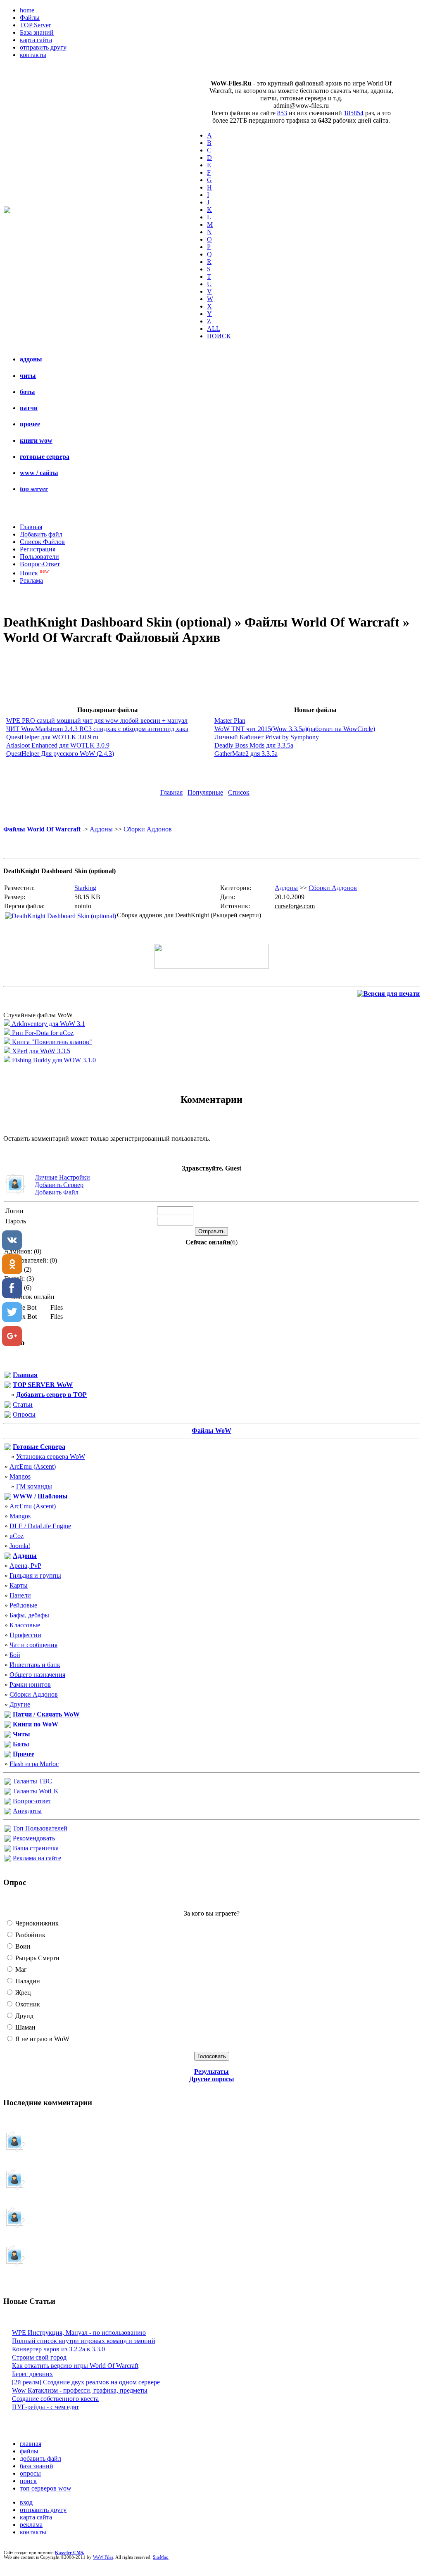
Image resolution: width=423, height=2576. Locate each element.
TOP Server (35, 25)
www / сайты (39, 473)
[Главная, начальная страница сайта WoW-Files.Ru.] (8, 1376)
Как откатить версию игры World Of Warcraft (75, 2366)
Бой (15, 1655)
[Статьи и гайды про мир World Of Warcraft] (8, 1406)
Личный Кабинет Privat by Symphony (267, 737)
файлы (29, 2451)
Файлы (30, 18)
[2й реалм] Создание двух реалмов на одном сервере (86, 2382)
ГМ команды (34, 1486)
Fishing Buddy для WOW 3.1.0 (53, 1060)
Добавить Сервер (59, 1185)
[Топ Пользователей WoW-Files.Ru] (8, 1829)
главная (31, 2444)
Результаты (211, 2071)
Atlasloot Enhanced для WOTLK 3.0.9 (58, 745)
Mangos (20, 1476)
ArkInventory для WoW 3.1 (48, 1024)
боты (27, 392)
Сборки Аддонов (148, 829)
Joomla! (20, 1546)
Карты (19, 1585)
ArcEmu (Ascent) (33, 1466)
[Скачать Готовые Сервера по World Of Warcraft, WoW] (8, 1448)
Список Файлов (42, 542)
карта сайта (36, 40)
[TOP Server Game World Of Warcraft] (8, 1386)
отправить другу (43, 47)
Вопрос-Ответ (40, 564)
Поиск (34, 573)
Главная (31, 527)
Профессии (25, 1635)
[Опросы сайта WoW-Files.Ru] (8, 1416)
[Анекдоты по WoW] (8, 1812)
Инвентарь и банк (35, 1665)
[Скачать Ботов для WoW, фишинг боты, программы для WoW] (8, 1745)
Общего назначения (37, 1675)
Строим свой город (39, 2357)
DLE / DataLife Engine (40, 1526)
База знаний (37, 32)
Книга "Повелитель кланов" (51, 1042)
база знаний (37, 2466)
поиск (28, 2481)
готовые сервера (45, 457)
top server (34, 489)
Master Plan (230, 721)
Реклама (31, 580)
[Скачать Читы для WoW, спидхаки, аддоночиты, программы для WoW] (8, 1735)
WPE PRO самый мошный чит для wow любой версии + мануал (97, 721)
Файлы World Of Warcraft (42, 829)
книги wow (36, 440)
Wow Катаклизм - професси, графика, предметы (80, 2390)
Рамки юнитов (30, 1684)
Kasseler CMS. (70, 2553)
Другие (20, 1704)
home (27, 10)
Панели (20, 1595)
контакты (33, 55)
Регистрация (38, 549)
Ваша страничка (36, 1848)
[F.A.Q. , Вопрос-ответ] (8, 1802)
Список (239, 792)
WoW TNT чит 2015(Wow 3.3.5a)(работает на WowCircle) (295, 729)
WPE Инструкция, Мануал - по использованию (79, 2333)
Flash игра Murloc (34, 1764)
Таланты (32, 1781)
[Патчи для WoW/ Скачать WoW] (8, 1715)
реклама (31, 2525)
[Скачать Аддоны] (8, 1557)
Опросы (24, 1414)
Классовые (25, 1625)
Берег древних (32, 2374)
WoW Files (103, 2557)
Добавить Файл (57, 1192)
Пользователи (39, 557)
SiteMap (161, 2557)
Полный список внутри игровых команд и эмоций (84, 2341)
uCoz (17, 1536)
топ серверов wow (46, 2488)
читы (28, 376)
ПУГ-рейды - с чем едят (45, 2407)
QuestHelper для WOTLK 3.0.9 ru (52, 737)
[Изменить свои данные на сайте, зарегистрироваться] (8, 1849)
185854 (354, 113)
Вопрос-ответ (32, 1801)
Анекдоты (27, 1811)
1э (48, 2184)
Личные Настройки (62, 1177)
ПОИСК (219, 336)
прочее (30, 424)
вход (26, 2502)
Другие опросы (212, 2079)
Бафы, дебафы (29, 1615)
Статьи (23, 1404)
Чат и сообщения (33, 1645)
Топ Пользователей (40, 1828)
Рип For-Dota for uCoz (42, 1033)
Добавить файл (41, 534)
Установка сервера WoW (51, 1457)
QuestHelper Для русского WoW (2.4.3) (60, 754)
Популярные (205, 792)
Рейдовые (23, 1605)
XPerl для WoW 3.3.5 (40, 1051)
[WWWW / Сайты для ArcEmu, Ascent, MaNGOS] (8, 1497)
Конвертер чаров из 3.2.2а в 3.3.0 (58, 2349)
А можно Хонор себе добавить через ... (58, 2222)
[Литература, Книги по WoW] (8, 1725)
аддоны (31, 359)
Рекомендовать (34, 1838)
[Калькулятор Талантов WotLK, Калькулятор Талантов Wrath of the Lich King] (8, 1792)
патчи (29, 408)
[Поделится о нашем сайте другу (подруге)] (8, 1839)
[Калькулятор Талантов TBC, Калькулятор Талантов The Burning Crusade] (8, 1782)
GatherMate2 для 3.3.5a (246, 754)
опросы (30, 2473)
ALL (214, 329)
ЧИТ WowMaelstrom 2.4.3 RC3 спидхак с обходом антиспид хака (97, 729)
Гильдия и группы (35, 1575)
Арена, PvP (25, 1566)
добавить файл (40, 2458)
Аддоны (101, 829)
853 (282, 113)
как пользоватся (41, 2260)
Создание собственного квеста (55, 2399)
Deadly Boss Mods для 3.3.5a (254, 745)
